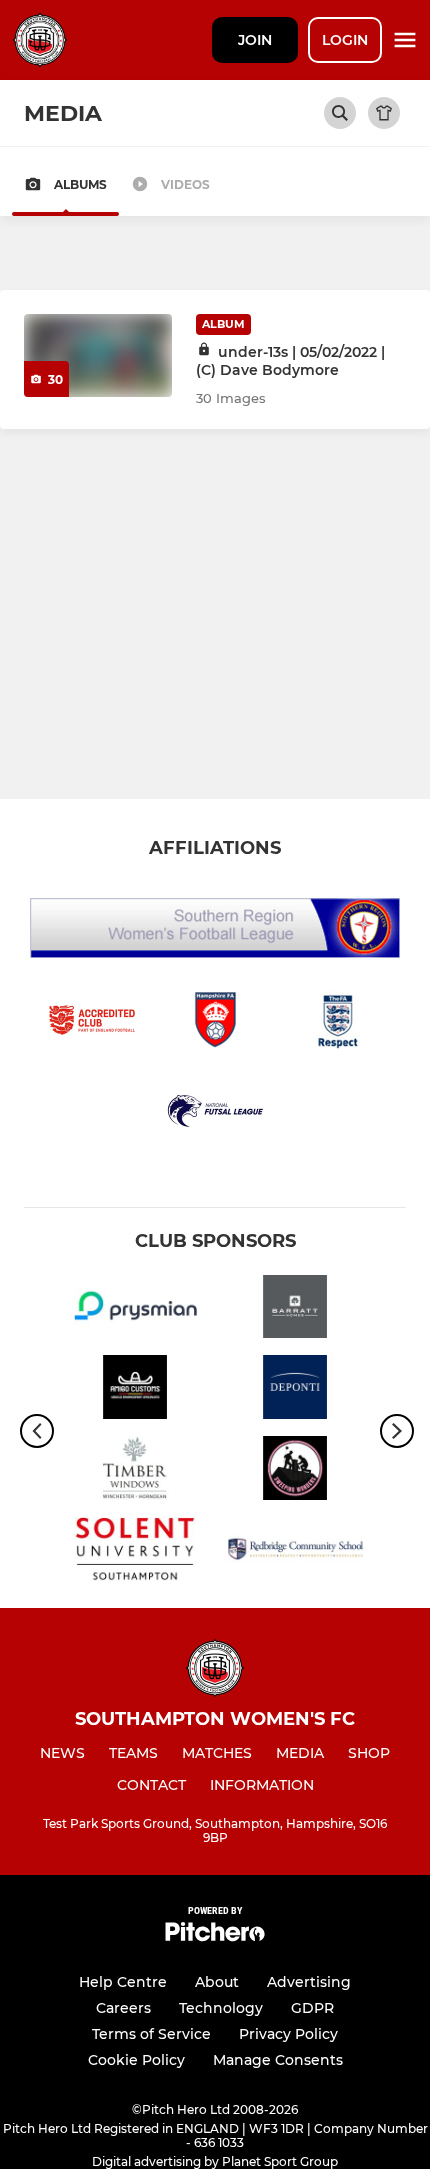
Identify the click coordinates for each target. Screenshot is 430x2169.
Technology (221, 2008)
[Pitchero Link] (215, 1936)
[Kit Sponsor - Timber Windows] (135, 1471)
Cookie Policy (136, 2060)
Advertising (309, 1982)
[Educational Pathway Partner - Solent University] (135, 1552)
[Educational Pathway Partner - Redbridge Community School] (295, 1552)
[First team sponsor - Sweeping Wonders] (295, 1471)
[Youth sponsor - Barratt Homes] (295, 1310)
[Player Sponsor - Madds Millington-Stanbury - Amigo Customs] (135, 1390)
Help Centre (123, 1982)
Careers (123, 2008)
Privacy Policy (288, 2034)
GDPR (312, 2008)
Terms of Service (151, 2034)
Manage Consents (278, 2060)
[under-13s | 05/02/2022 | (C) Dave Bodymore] (98, 355)
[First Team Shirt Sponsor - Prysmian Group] (135, 1310)
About (217, 1982)
